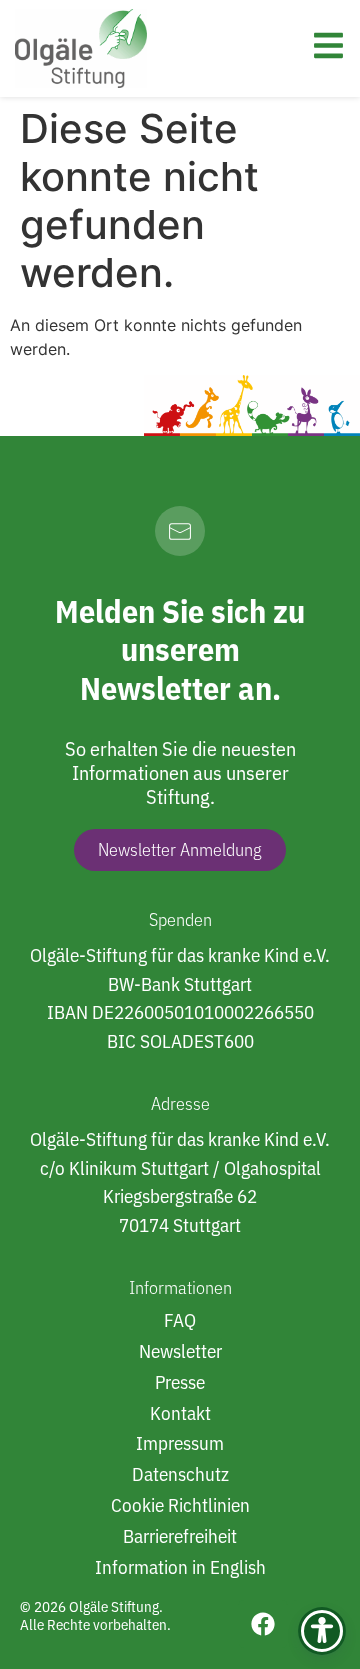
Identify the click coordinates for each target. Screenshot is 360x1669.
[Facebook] (263, 1624)
